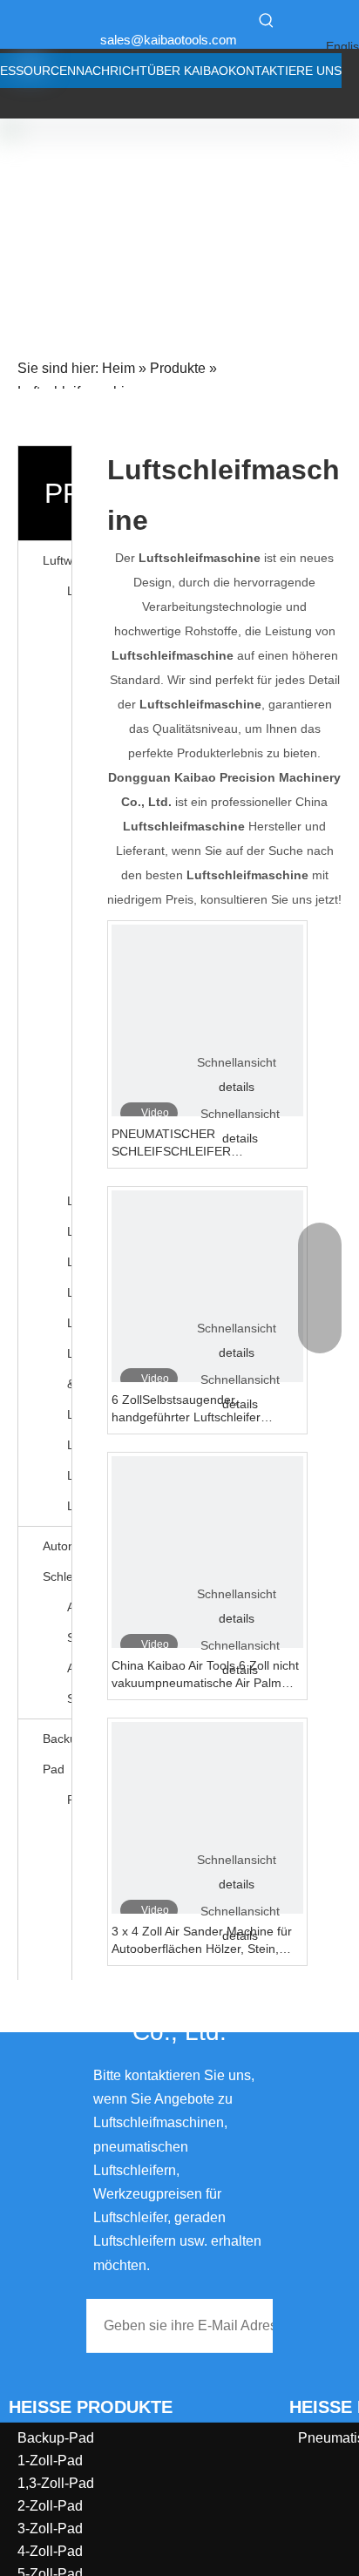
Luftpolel (69, 1201)
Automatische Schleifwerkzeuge (69, 1622)
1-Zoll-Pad (50, 2461)
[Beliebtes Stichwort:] (267, 20)
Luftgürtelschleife (69, 1262)
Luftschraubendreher (69, 1475)
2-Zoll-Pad (50, 2506)
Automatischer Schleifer (57, 1561)
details (237, 1087)
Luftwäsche (69, 1292)
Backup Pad (57, 1754)
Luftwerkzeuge (57, 560)
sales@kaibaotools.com (169, 40)
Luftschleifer (69, 591)
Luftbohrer (69, 1323)
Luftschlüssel (69, 1506)
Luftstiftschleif (69, 1445)
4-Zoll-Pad (50, 2551)
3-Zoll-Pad (50, 2529)
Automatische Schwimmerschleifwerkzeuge (69, 1683)
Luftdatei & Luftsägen (69, 1384)
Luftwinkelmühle (69, 1231)
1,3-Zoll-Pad (56, 2483)
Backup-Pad (56, 2438)
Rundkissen (69, 1800)
